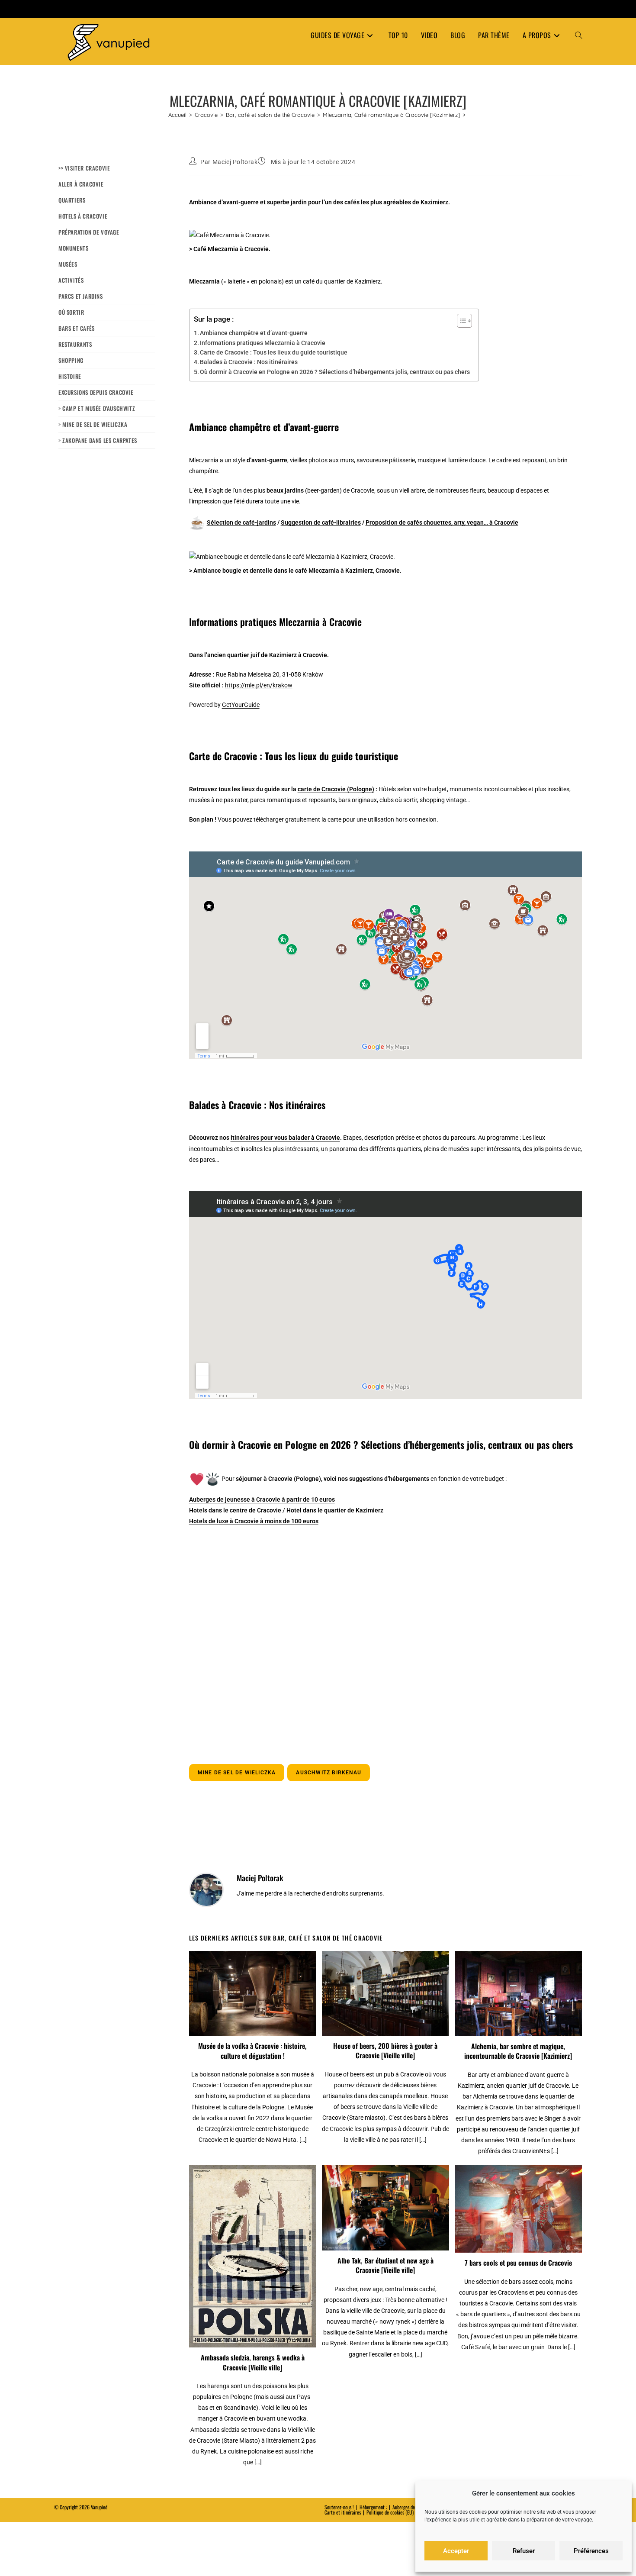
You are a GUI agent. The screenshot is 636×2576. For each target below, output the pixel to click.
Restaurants (75, 344)
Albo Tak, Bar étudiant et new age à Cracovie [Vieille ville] (385, 2265)
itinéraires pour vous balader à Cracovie (285, 1138)
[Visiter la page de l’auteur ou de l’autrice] (206, 1889)
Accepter (456, 2551)
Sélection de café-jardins (241, 522)
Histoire (70, 376)
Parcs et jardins (81, 296)
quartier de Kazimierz (352, 281)
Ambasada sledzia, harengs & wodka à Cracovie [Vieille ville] (253, 2362)
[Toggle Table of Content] (460, 321)
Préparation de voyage (89, 232)
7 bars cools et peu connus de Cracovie (518, 2263)
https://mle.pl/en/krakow (259, 685)
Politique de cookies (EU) (390, 2512)
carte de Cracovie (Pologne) (336, 789)
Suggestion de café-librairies (321, 522)
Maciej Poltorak (235, 162)
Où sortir (71, 312)
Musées (68, 264)
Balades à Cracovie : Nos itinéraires (249, 362)
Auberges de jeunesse (412, 2507)
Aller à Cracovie (81, 184)
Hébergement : (373, 2507)
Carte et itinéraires (343, 2512)
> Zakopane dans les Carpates (98, 440)
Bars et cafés (77, 328)
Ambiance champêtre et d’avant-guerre (254, 333)
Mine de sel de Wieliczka (237, 1773)
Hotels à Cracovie (83, 216)
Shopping (71, 360)
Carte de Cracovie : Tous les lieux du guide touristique (274, 352)
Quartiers (72, 200)
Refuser (524, 2551)
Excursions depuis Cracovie (96, 392)
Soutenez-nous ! (339, 2507)
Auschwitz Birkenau (329, 1773)
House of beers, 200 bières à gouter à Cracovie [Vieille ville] (385, 2051)
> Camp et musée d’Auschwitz (97, 408)
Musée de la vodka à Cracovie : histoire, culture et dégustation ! (252, 2051)
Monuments (73, 248)
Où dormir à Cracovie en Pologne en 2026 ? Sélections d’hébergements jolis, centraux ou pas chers (335, 372)
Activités (71, 280)
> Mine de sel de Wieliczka (93, 424)
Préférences (591, 2551)
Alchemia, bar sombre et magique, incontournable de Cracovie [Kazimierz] (518, 2051)
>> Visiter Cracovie (84, 168)
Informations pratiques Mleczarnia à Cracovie (263, 343)
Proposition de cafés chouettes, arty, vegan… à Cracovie (442, 522)
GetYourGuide (241, 705)
